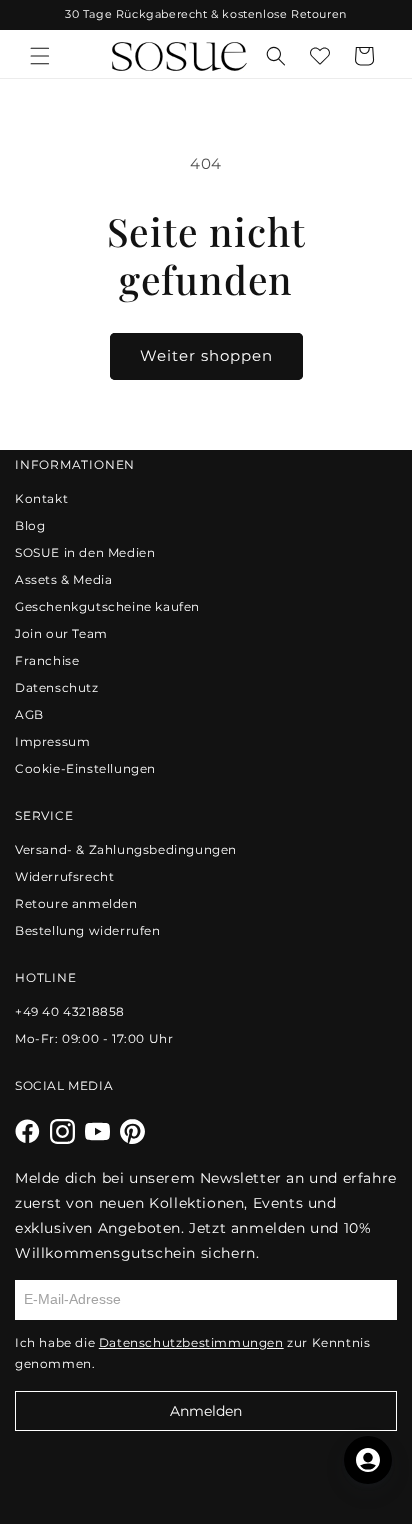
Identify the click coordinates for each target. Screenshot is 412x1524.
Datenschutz (57, 687)
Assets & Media (63, 579)
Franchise (47, 660)
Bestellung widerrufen (88, 930)
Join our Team (61, 633)
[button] (40, 56)
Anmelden (206, 1411)
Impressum (52, 741)
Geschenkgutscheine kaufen (107, 606)
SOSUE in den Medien (85, 552)
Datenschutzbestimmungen (191, 1342)
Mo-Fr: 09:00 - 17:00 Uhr (94, 1038)
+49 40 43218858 (70, 1011)
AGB (29, 714)
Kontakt (41, 498)
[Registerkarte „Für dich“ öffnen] (368, 1460)
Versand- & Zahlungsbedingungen (126, 849)
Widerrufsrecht (64, 876)
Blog (30, 525)
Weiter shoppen (206, 355)
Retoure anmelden (76, 903)
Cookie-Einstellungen (85, 768)
